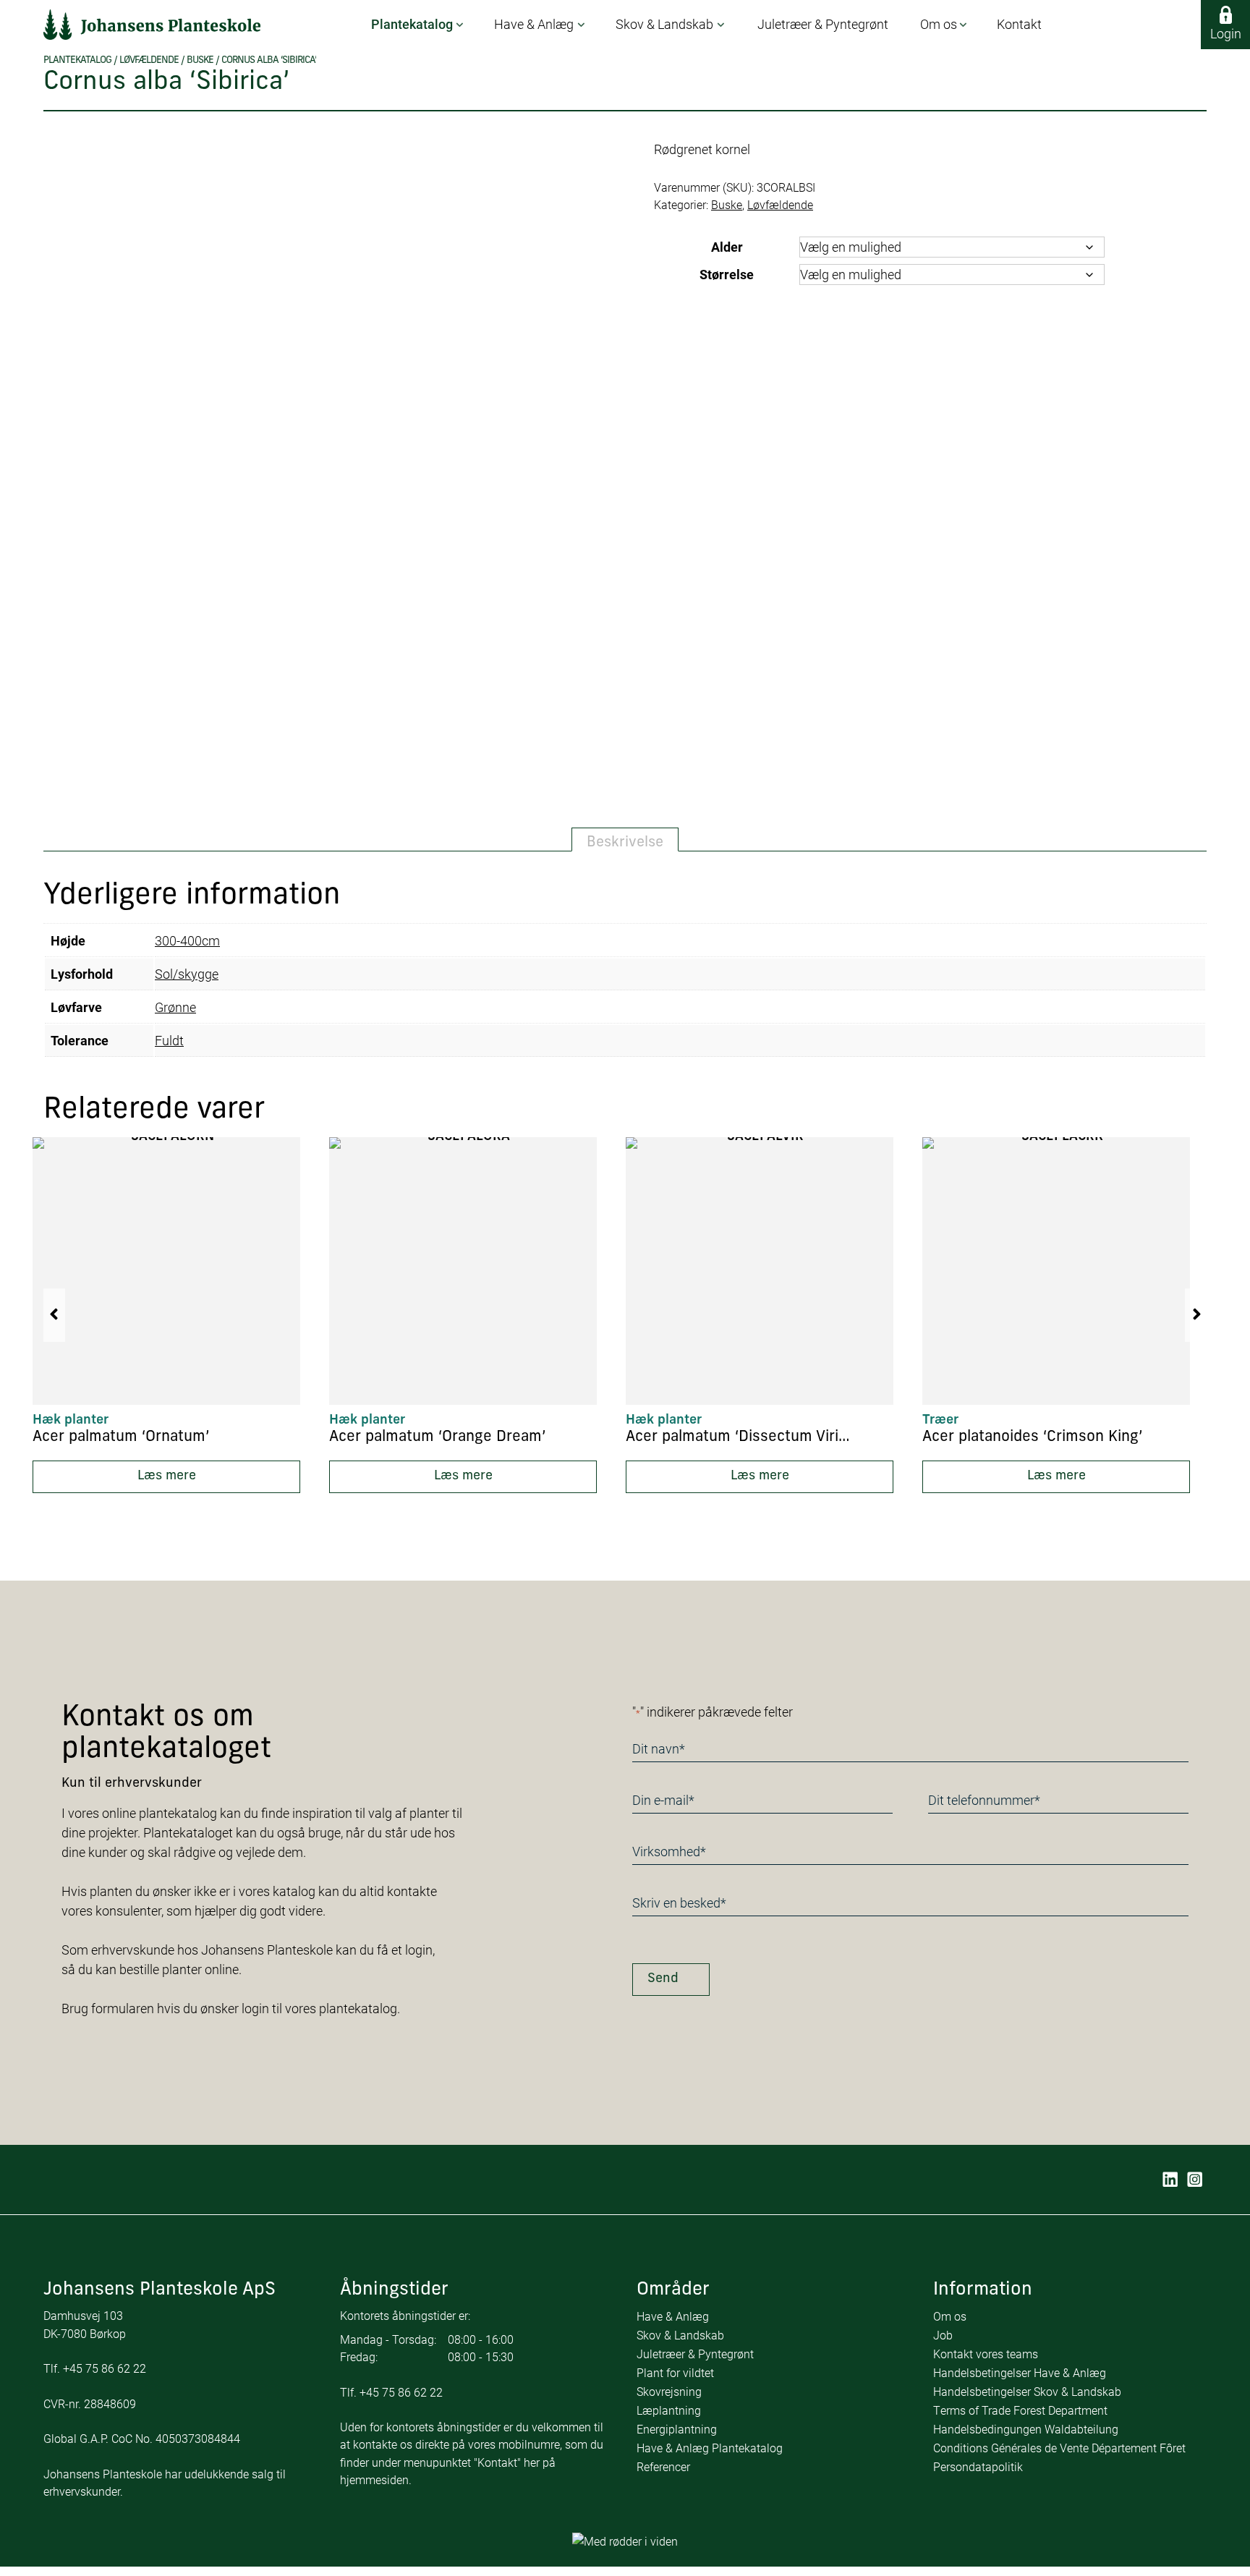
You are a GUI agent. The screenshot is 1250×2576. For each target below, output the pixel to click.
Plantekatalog (77, 60)
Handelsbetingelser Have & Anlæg (1020, 2372)
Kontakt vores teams (986, 2354)
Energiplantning (677, 2429)
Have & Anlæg (673, 2316)
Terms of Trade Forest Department (1020, 2410)
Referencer (663, 2466)
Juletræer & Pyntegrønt (695, 2354)
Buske (200, 60)
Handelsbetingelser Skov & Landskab (1027, 2391)
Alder (727, 247)
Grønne (175, 1007)
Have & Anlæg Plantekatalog (710, 2448)
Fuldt (169, 1040)
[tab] (625, 840)
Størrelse (727, 274)
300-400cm (187, 940)
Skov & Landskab (680, 2335)
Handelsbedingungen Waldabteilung (1026, 2429)
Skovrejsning (669, 2391)
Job (943, 2335)
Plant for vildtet (675, 2372)
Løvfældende (149, 60)
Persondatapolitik (978, 2466)
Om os (950, 2316)
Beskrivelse (625, 843)
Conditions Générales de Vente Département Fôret (1059, 2448)
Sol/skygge (187, 974)
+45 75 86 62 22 (105, 2368)
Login (1226, 33)
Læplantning (669, 2410)
